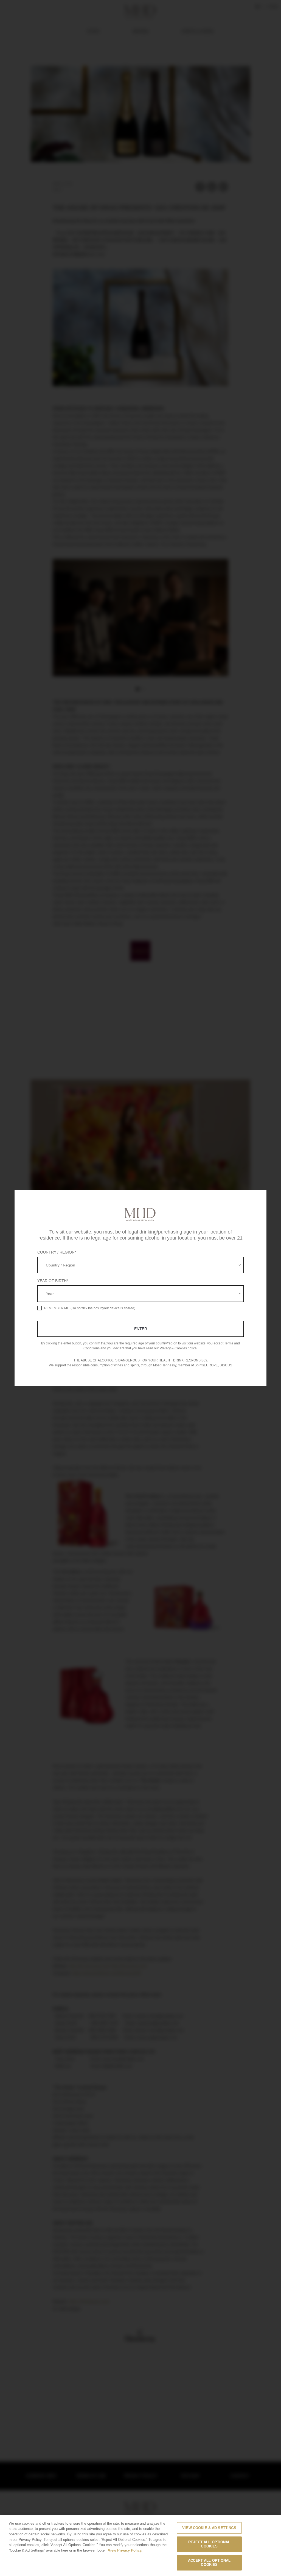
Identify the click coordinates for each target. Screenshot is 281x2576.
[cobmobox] (140, 1265)
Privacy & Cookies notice (178, 1348)
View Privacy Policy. (125, 2550)
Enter (141, 1329)
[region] (140, 2546)
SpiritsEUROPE (206, 1365)
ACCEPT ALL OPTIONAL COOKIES (209, 2563)
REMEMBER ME (57, 1308)
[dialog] (140, 1288)
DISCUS (226, 1365)
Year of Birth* (53, 1281)
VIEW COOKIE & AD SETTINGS (209, 2528)
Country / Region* (57, 1252)
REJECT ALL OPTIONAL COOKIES (209, 2544)
